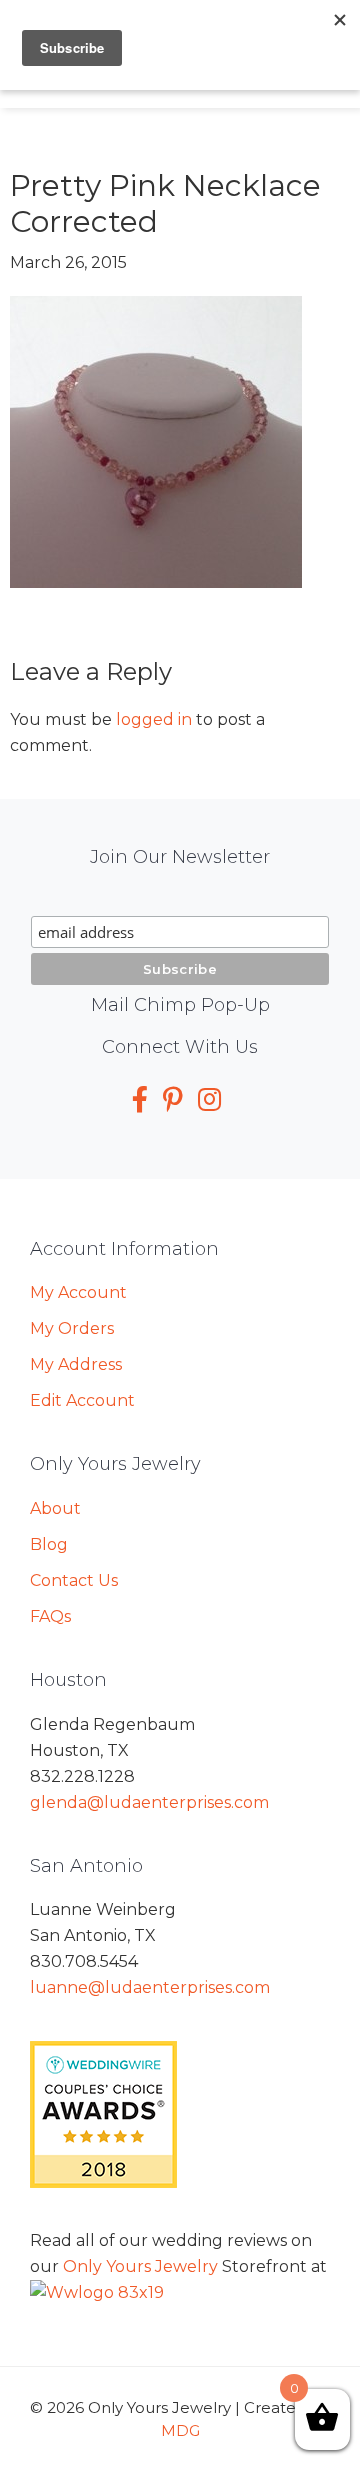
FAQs (50, 1616)
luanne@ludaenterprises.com (150, 1987)
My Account (78, 1292)
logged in (154, 719)
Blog (49, 1544)
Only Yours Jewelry (140, 2266)
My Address (76, 1364)
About (55, 1508)
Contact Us (74, 1580)
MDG (180, 2430)
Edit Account (82, 1400)
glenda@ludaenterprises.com (149, 1802)
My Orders (72, 1328)
